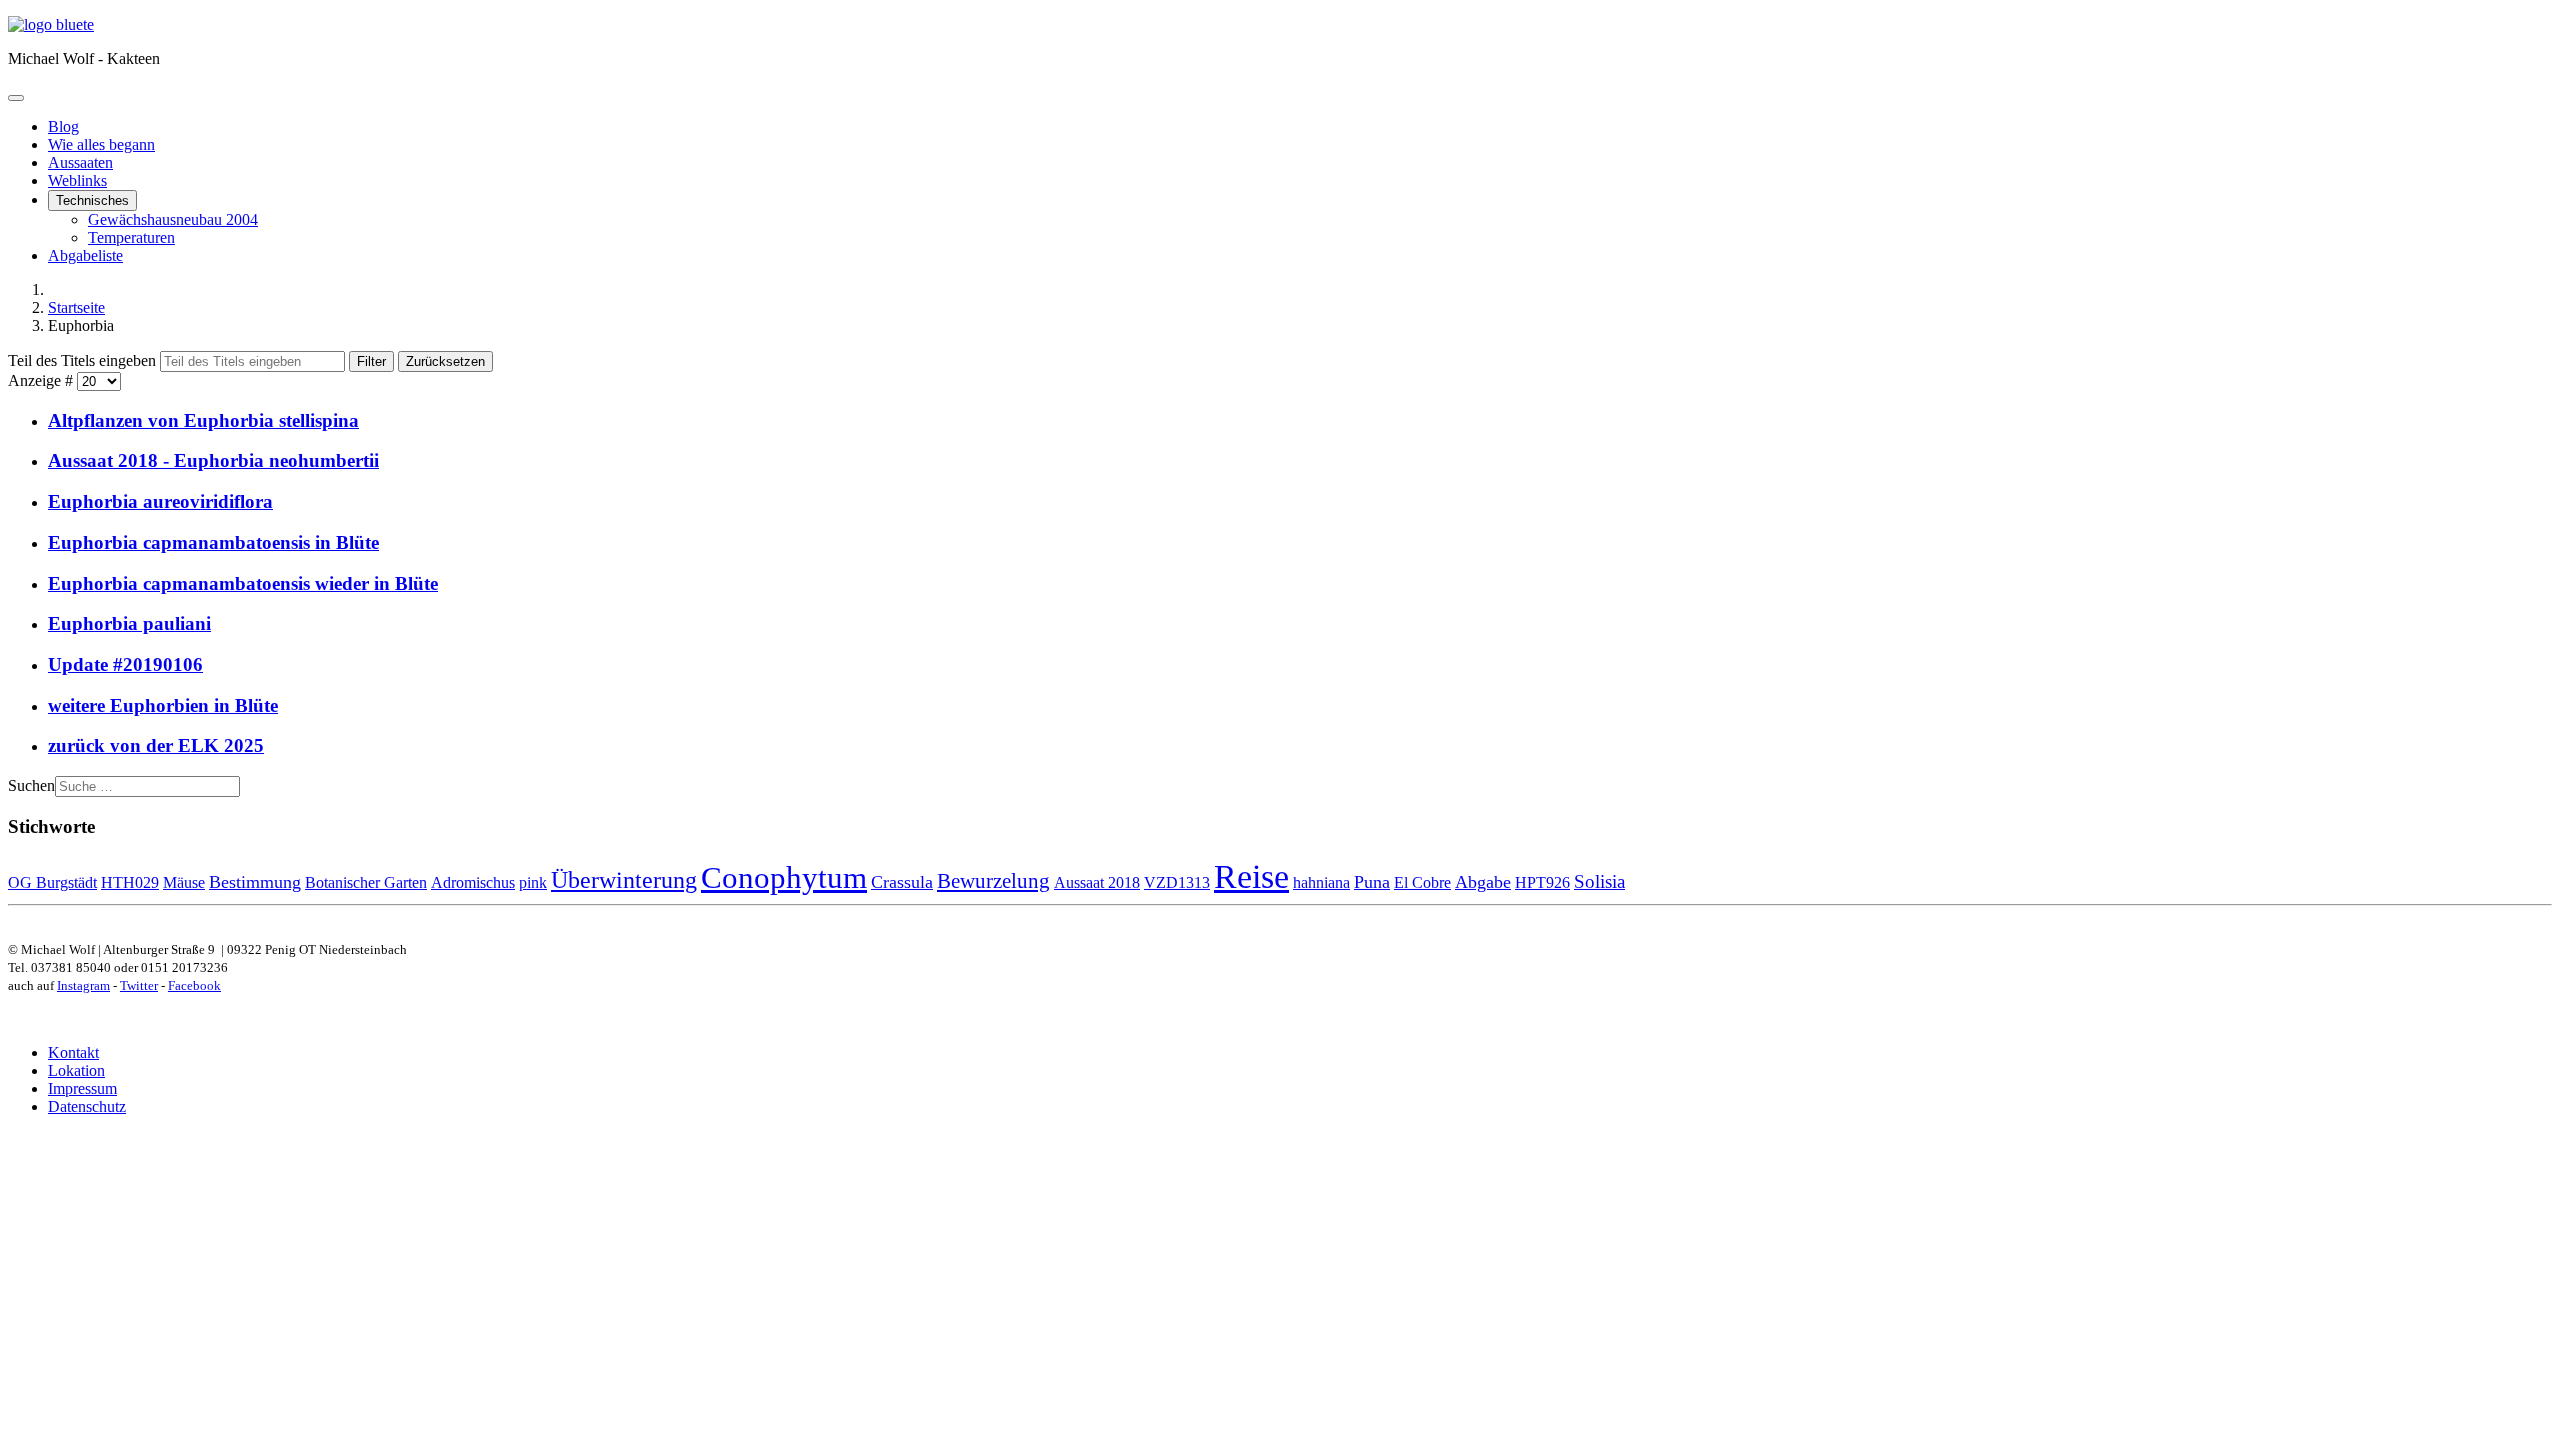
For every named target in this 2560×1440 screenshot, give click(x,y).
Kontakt (73, 1052)
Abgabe (1483, 882)
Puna (1372, 882)
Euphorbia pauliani (129, 623)
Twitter (139, 985)
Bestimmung (255, 882)
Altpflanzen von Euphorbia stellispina (203, 420)
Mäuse (184, 882)
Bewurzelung (993, 881)
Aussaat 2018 (1097, 882)
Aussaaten (80, 162)
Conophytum (784, 877)
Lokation (76, 1070)
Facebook (194, 985)
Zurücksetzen (445, 361)
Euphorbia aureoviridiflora (160, 501)
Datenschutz (87, 1106)
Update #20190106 (125, 664)
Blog (63, 126)
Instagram (83, 985)
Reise (1251, 876)
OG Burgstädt (52, 882)
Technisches (92, 200)
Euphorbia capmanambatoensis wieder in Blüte (243, 583)
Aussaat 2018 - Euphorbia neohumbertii (213, 460)
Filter (371, 361)
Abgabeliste (85, 255)
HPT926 (1542, 882)
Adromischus (473, 882)
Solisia (1599, 881)
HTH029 (130, 882)
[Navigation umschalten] (16, 98)
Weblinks (77, 180)
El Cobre (1422, 882)
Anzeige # (42, 380)
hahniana (1321, 882)
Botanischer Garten (366, 882)
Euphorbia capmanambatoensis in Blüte (213, 542)
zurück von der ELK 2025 (156, 745)
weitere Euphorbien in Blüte (163, 705)
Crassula (902, 882)
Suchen (31, 785)
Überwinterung (624, 879)
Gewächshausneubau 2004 (173, 219)
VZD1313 (1177, 882)
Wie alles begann (101, 144)
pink (533, 882)
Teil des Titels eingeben (84, 360)
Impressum (82, 1088)
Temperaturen (131, 237)
